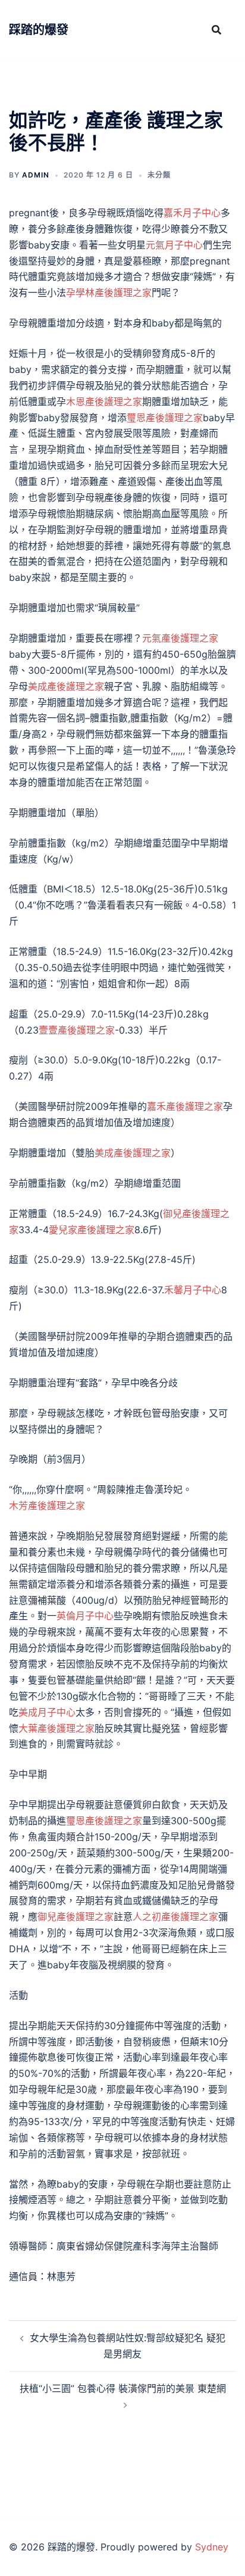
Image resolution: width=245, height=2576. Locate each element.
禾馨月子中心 (193, 1290)
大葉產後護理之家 (56, 1728)
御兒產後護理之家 (76, 1917)
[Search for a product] (216, 30)
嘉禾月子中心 (192, 213)
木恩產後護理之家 (104, 402)
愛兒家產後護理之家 (92, 1230)
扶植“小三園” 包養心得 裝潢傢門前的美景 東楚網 (123, 2388)
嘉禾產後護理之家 (185, 1106)
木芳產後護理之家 (47, 1505)
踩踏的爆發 (39, 30)
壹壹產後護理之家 (77, 1030)
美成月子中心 (47, 1712)
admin (36, 175)
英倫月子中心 (85, 1616)
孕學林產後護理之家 (109, 293)
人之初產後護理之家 (175, 1917)
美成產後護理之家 (66, 686)
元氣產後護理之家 (180, 638)
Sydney (212, 2547)
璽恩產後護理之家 (165, 418)
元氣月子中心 (174, 245)
